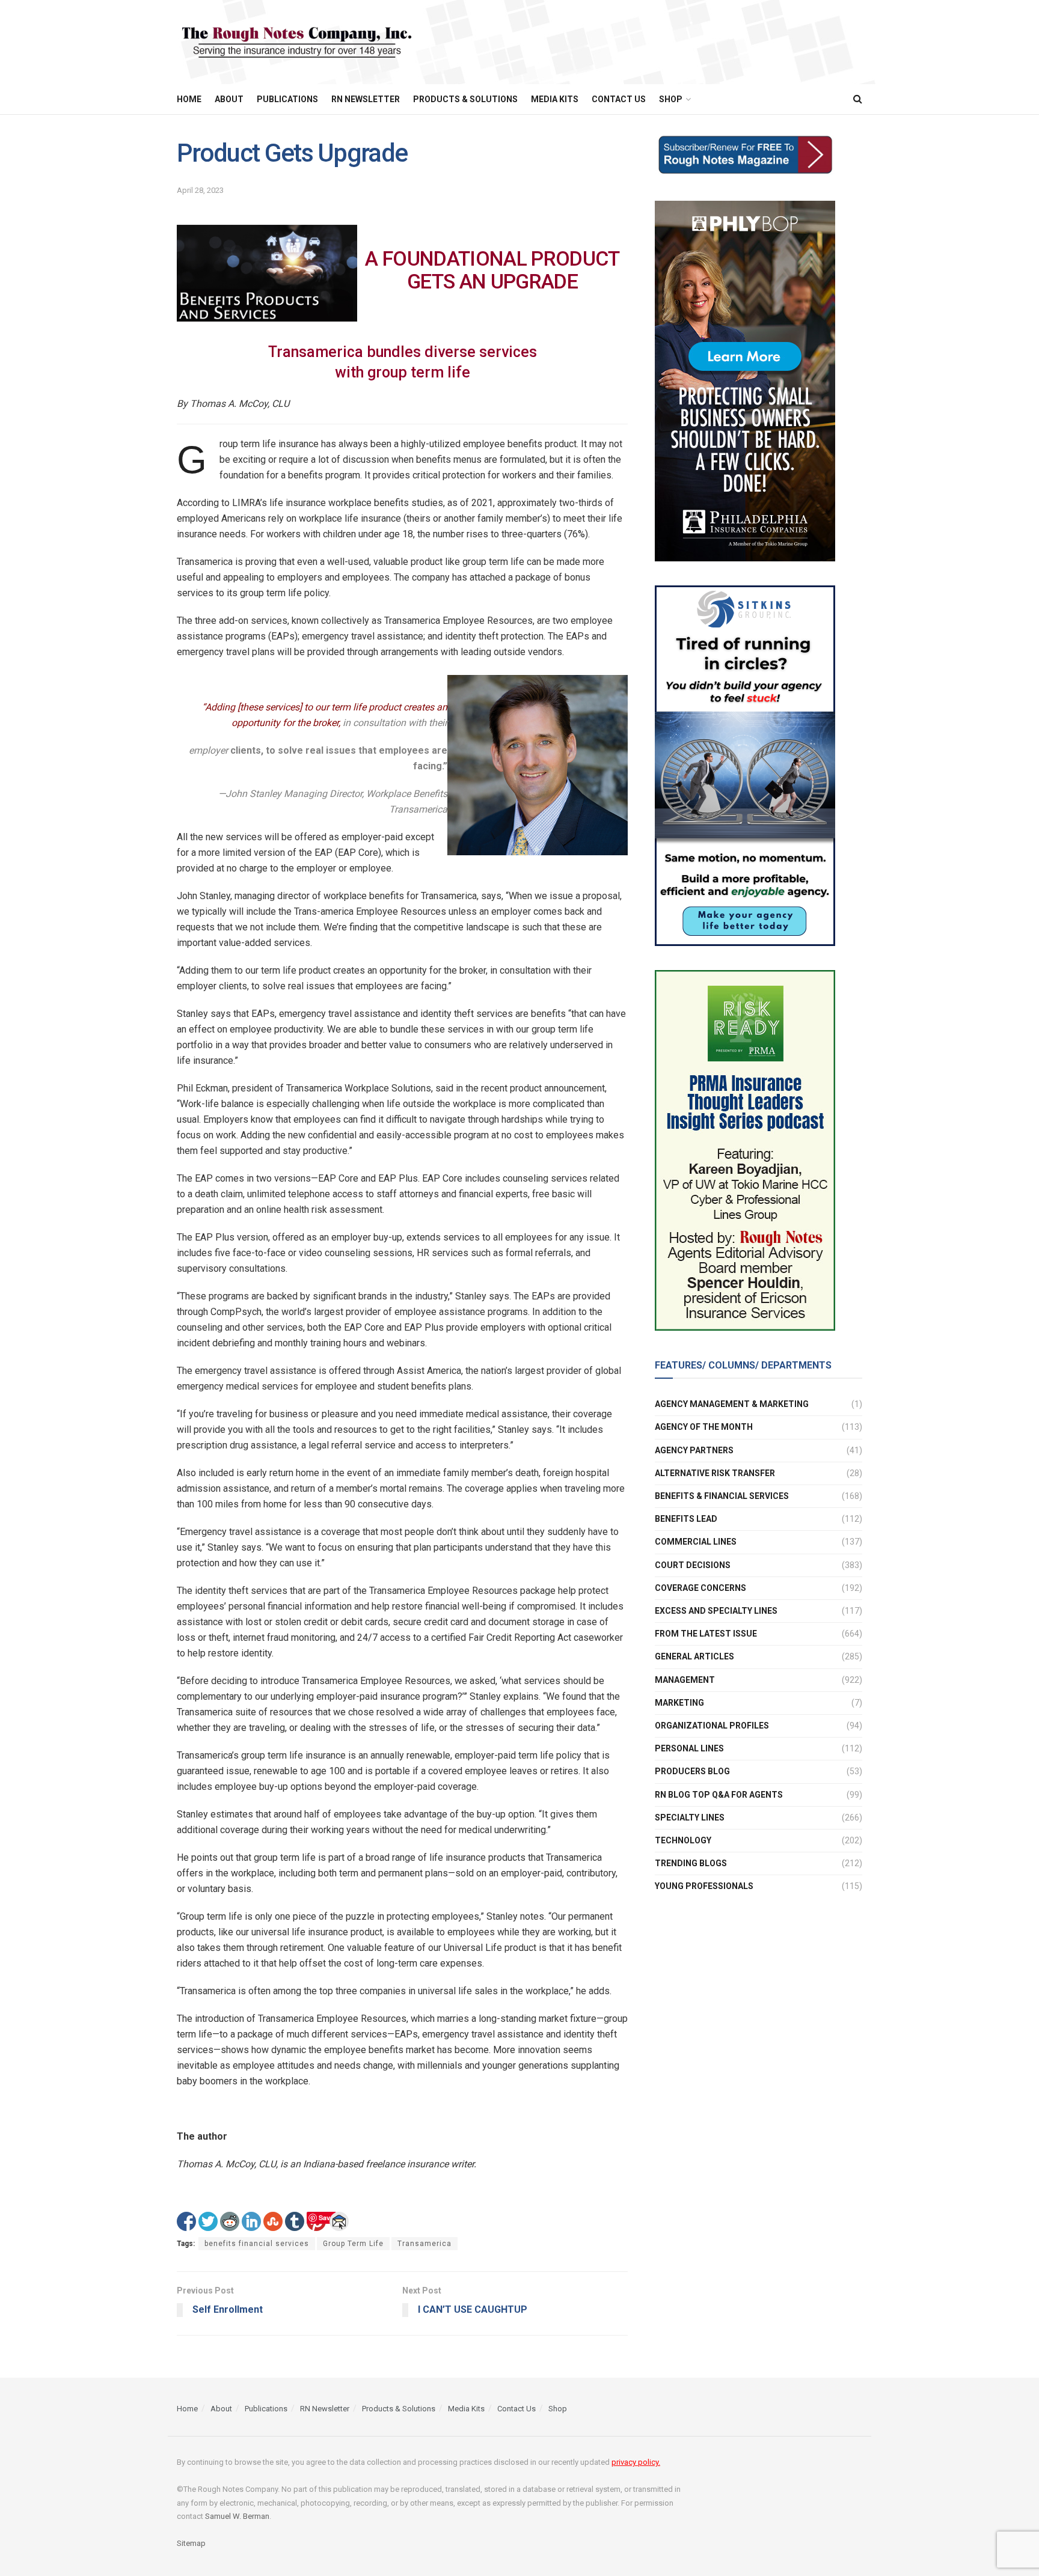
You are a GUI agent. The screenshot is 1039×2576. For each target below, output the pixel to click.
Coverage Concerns (700, 1588)
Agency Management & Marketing (732, 1404)
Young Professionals (704, 1886)
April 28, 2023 (200, 190)
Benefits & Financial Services (722, 1496)
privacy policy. (636, 2462)
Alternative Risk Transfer (715, 1473)
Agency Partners (694, 1450)
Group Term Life (353, 2244)
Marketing (679, 1703)
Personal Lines (689, 1748)
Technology (683, 1840)
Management (685, 1680)
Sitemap (191, 2543)
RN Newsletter (366, 99)
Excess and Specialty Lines (716, 1611)
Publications (287, 99)
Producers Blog (692, 1771)
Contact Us (619, 99)
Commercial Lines (696, 1542)
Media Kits (555, 99)
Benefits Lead (686, 1519)
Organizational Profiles (712, 1726)
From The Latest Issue (706, 1634)
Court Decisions (693, 1565)
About (229, 99)
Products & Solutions (465, 99)
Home (189, 99)
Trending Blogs (691, 1863)
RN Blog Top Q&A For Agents (719, 1795)
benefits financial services (257, 2244)
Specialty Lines (690, 1818)
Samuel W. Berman (237, 2516)
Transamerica (424, 2244)
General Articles (694, 1656)
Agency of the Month (704, 1427)
